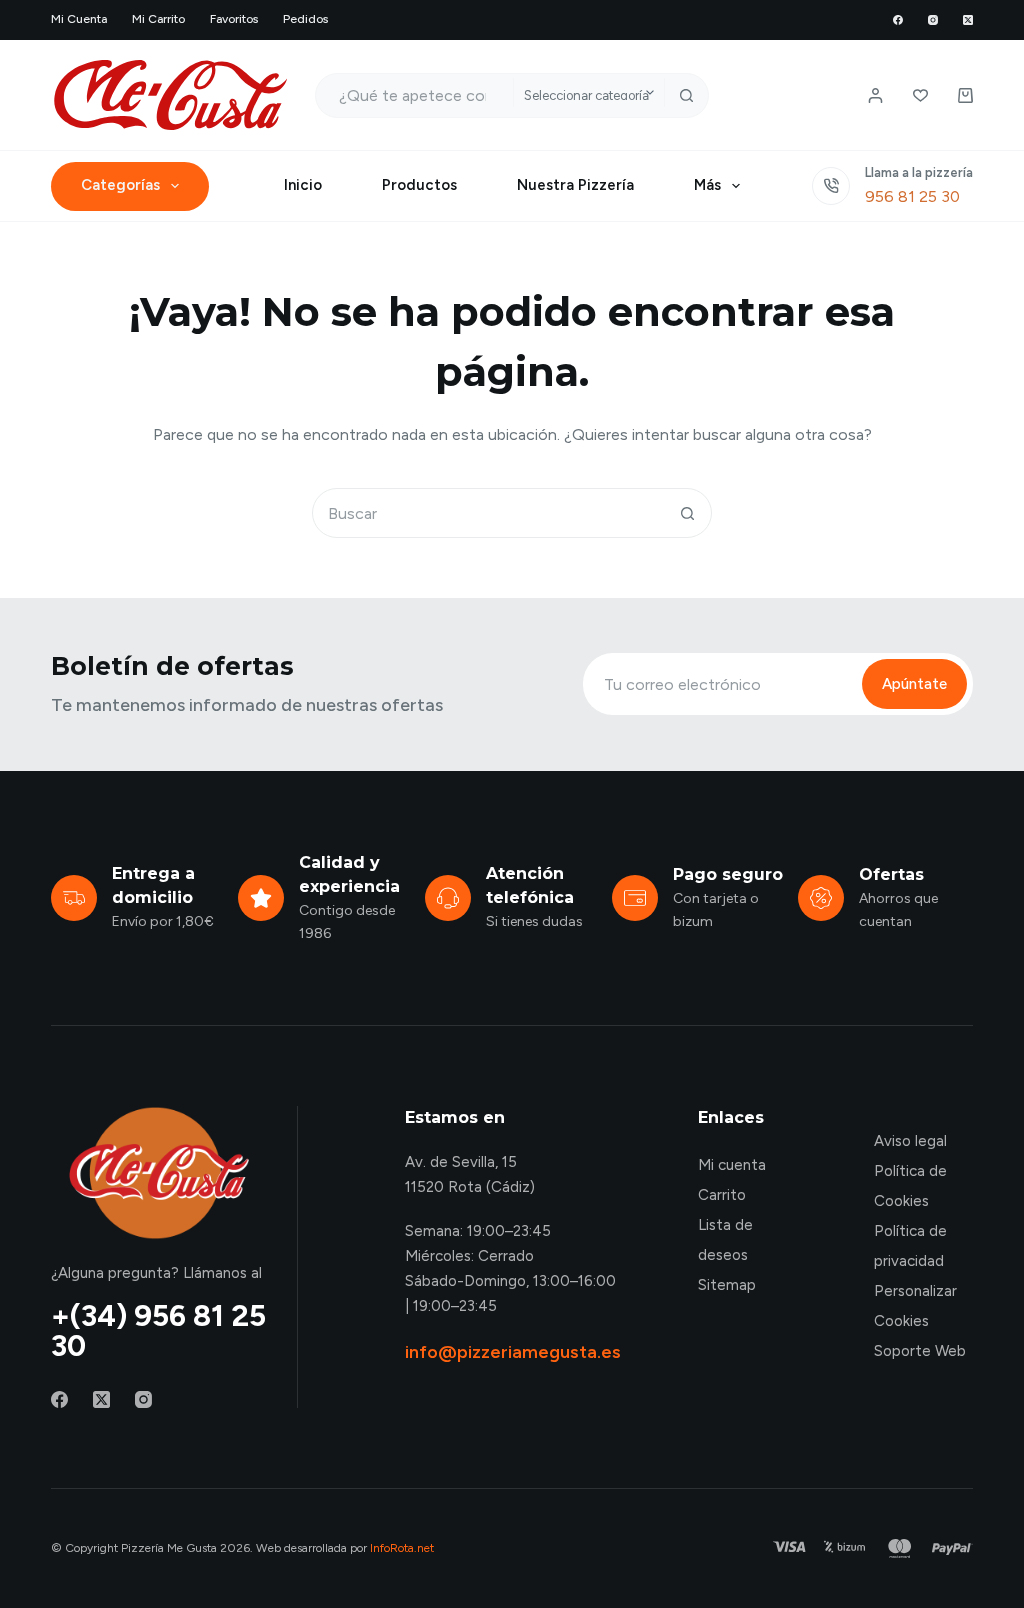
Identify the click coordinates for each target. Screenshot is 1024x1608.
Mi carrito (158, 19)
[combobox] (415, 95)
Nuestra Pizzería (575, 185)
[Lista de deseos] (920, 95)
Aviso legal (910, 1141)
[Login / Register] (875, 95)
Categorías (120, 185)
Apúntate (914, 684)
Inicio (303, 185)
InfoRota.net (402, 1548)
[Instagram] (933, 20)
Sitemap (727, 1285)
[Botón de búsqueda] (686, 95)
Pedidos (305, 19)
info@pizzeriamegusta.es (513, 1352)
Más (707, 185)
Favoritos (234, 19)
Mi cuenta (79, 19)
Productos (419, 185)
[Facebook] (898, 20)
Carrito (722, 1195)
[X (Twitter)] (968, 20)
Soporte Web (920, 1351)
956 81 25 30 (912, 196)
